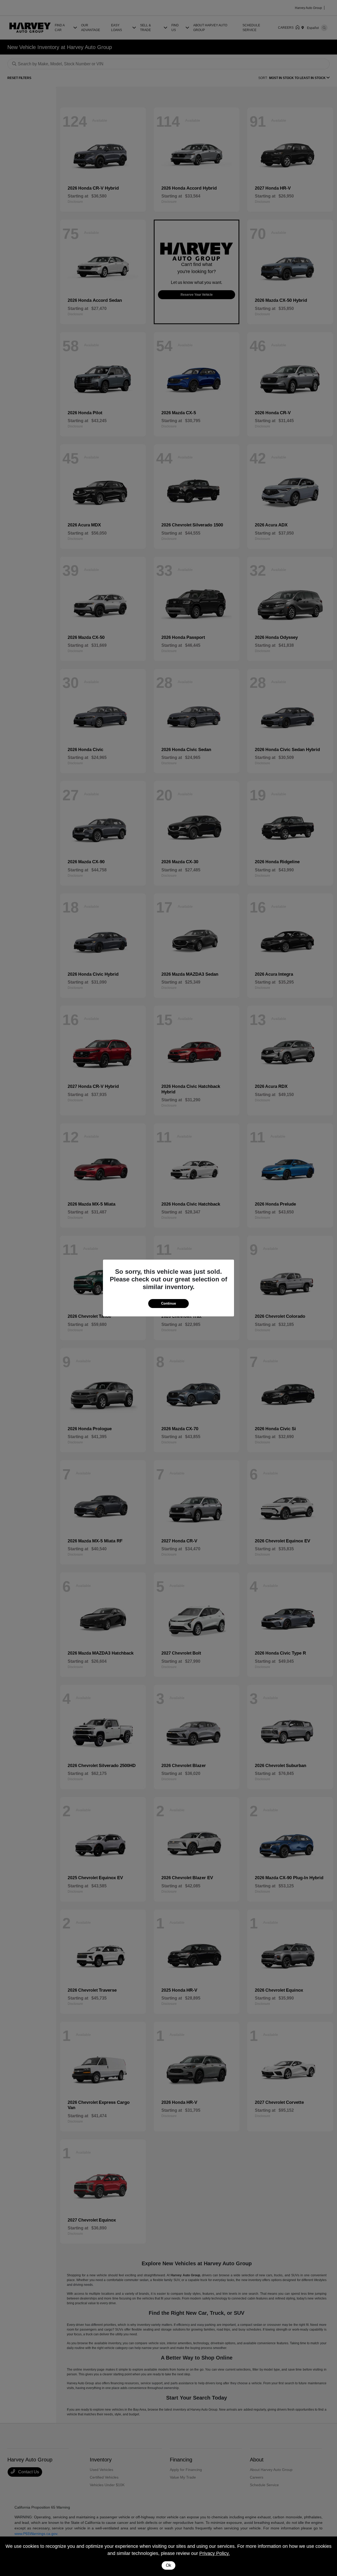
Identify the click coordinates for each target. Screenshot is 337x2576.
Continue (168, 1303)
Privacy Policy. (215, 2553)
